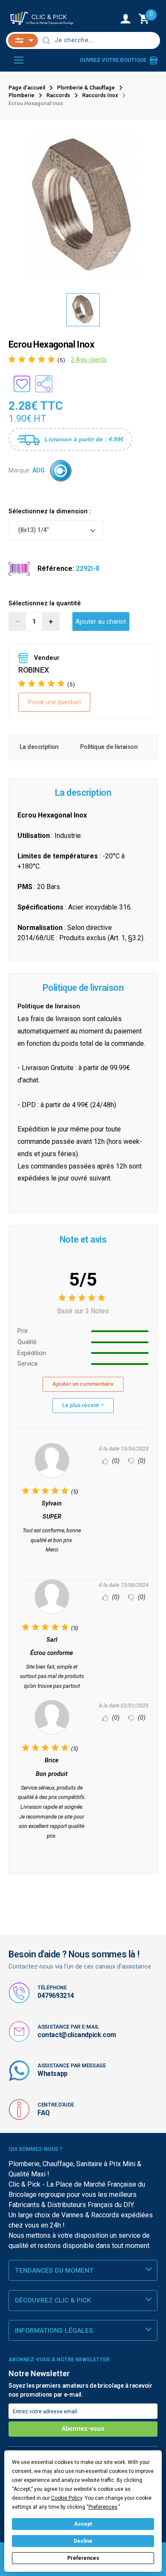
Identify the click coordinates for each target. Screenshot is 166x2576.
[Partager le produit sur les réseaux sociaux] (44, 384)
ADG (39, 471)
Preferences (83, 2558)
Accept (83, 2524)
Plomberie (21, 95)
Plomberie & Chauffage (86, 88)
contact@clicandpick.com (77, 2035)
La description (39, 747)
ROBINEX (33, 670)
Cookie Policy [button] (67, 2498)
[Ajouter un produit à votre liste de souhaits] (22, 384)
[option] (83, 207)
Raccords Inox (100, 95)
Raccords (58, 95)
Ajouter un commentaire (83, 1384)
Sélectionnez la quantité (45, 603)
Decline (83, 2541)
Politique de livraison (109, 747)
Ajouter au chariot (101, 622)
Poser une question (54, 702)
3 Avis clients (89, 360)
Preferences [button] (103, 2507)
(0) (115, 1461)
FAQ (44, 2113)
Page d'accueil (27, 88)
